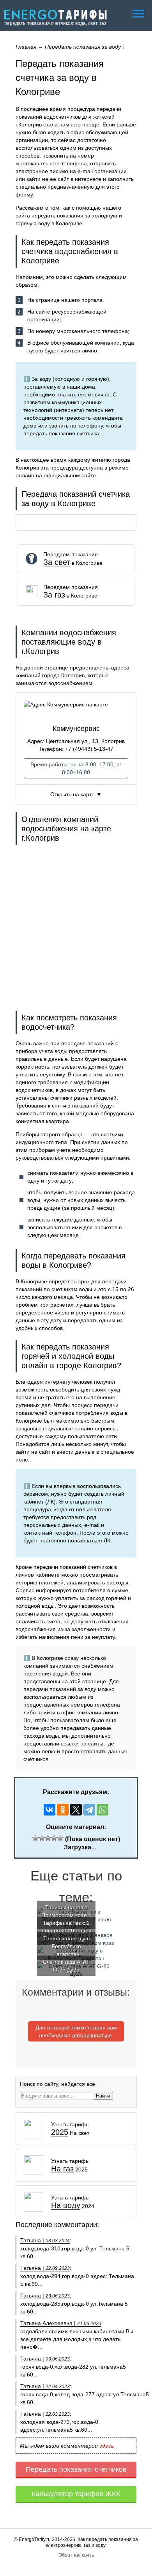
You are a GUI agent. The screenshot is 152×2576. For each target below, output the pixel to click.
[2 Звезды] (42, 1838)
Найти (103, 2096)
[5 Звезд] (60, 1838)
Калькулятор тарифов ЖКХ (76, 2494)
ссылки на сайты (82, 1744)
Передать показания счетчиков (76, 2469)
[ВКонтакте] (49, 1810)
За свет (57, 562)
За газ (54, 595)
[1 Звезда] (35, 1838)
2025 (60, 2132)
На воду (66, 2205)
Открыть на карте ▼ (76, 794)
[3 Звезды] (48, 1838)
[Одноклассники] (63, 1810)
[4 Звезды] (54, 1838)
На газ (62, 2169)
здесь (107, 2446)
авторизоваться (92, 2035)
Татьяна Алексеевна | (61, 2323)
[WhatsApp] (103, 1810)
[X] (76, 1810)
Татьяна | (45, 2240)
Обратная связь (76, 2555)
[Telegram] (89, 1810)
